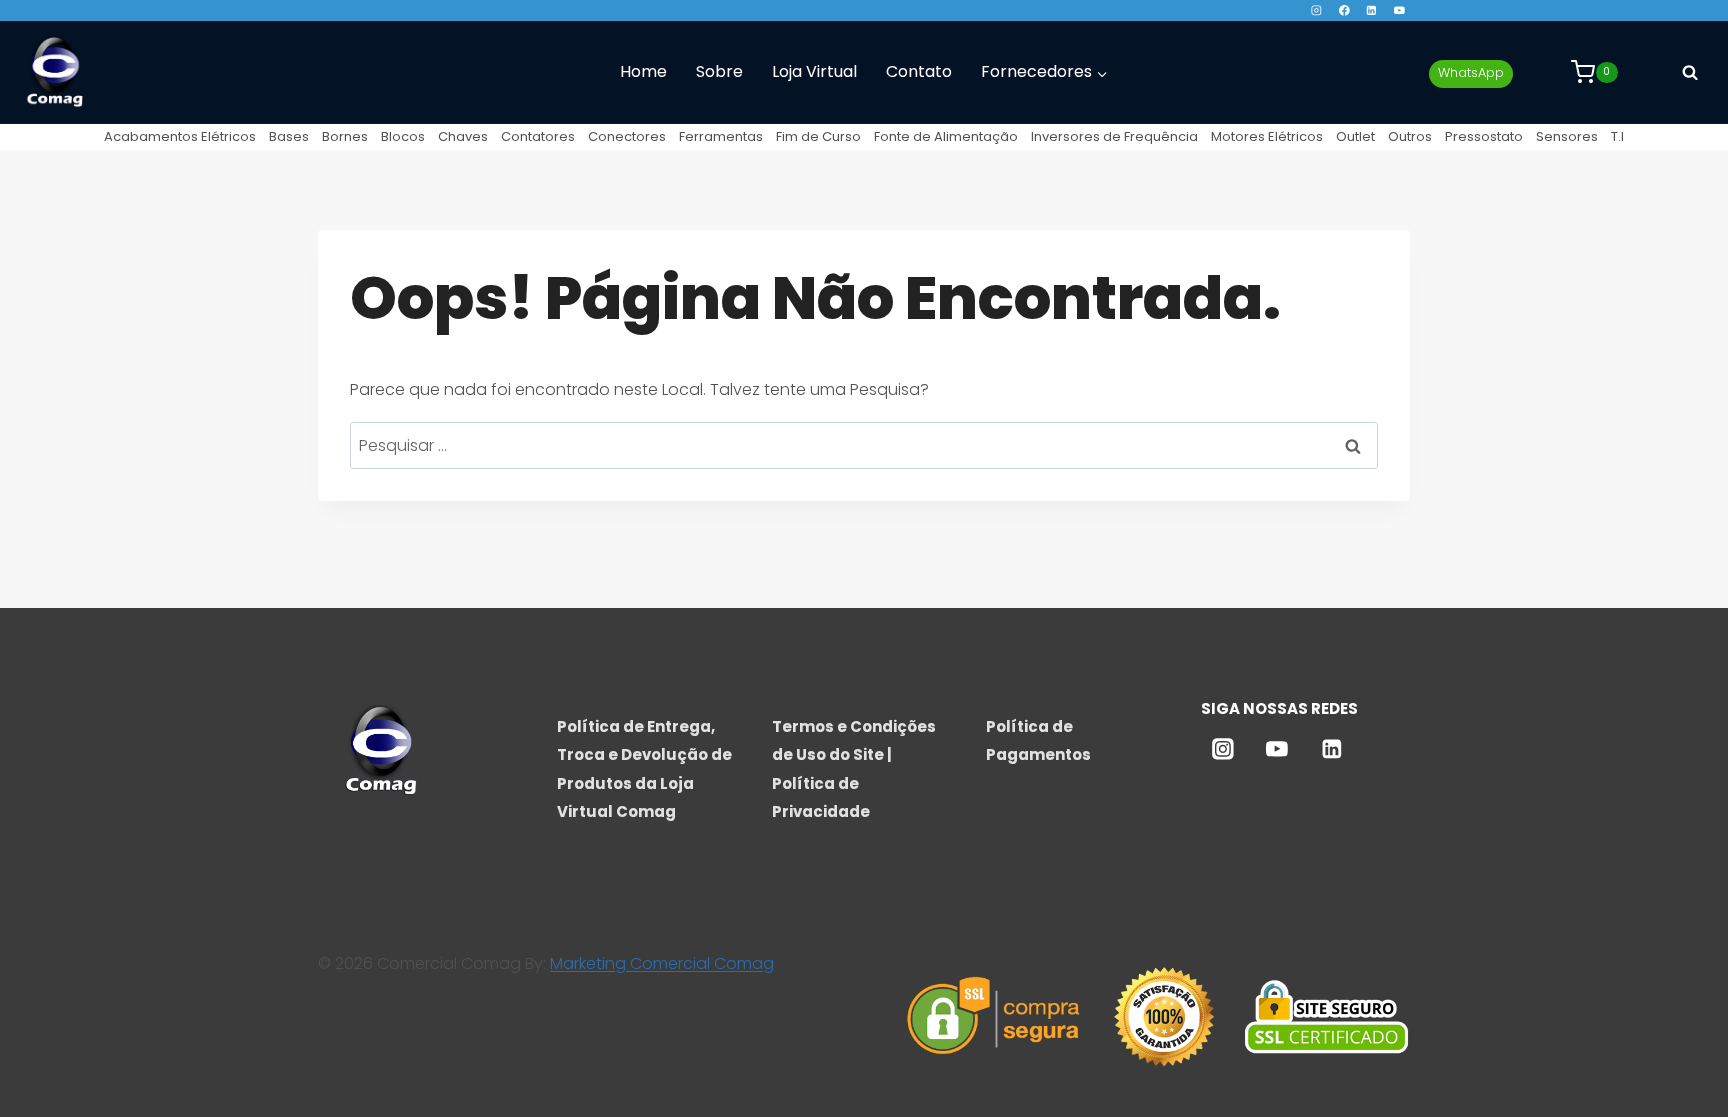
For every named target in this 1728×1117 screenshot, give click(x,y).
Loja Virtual (814, 71)
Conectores (627, 136)
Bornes (345, 136)
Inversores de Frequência (1114, 136)
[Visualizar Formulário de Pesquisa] (1690, 72)
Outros (1410, 136)
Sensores (1567, 136)
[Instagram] (1316, 10)
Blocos (403, 136)
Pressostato (1484, 136)
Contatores (538, 136)
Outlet (1355, 136)
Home (643, 71)
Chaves (463, 136)
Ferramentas (721, 136)
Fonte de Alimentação (946, 136)
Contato (919, 71)
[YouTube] (1399, 10)
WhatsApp (1471, 72)
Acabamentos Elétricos (180, 136)
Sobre (719, 71)
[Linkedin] (1371, 10)
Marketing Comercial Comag (662, 963)
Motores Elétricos (1267, 136)
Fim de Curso (818, 136)
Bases (289, 136)
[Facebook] (1343, 10)
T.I (1617, 136)
